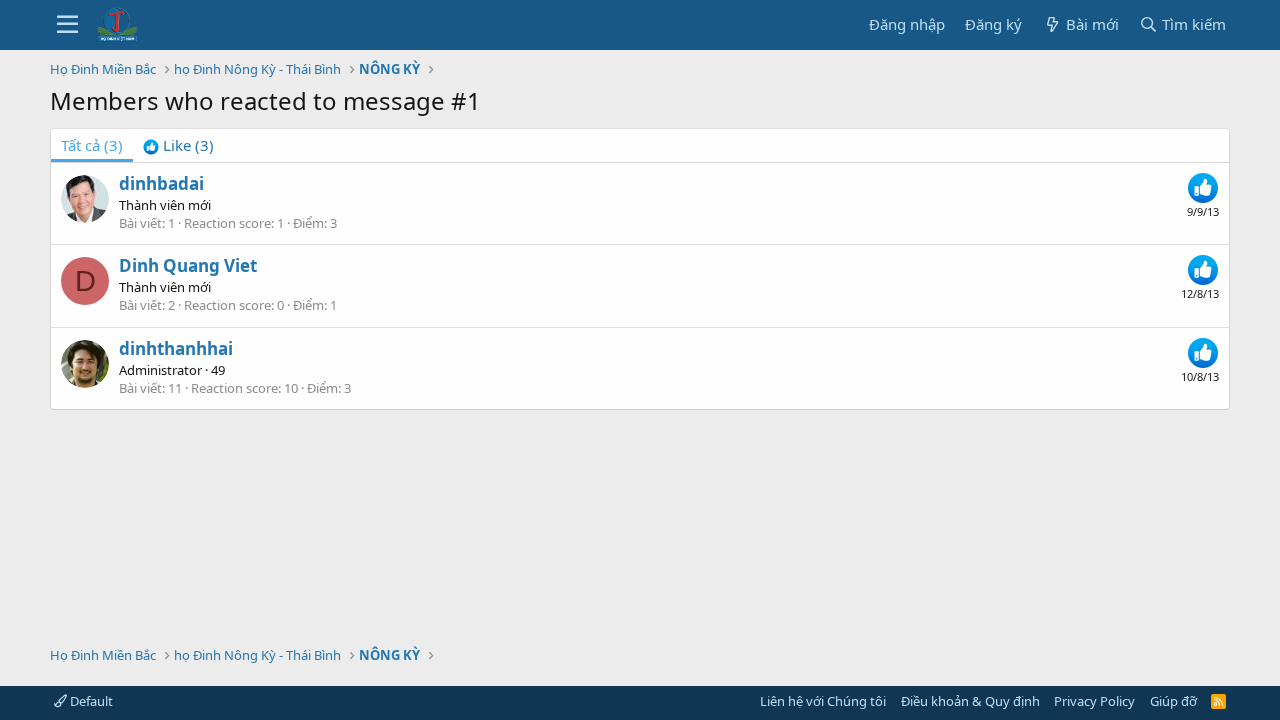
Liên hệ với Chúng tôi (823, 701)
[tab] (178, 145)
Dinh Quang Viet (188, 265)
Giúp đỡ (1173, 701)
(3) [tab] (92, 145)
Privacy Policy (1094, 701)
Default (90, 701)
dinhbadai (161, 183)
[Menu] (67, 25)
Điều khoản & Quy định (970, 701)
